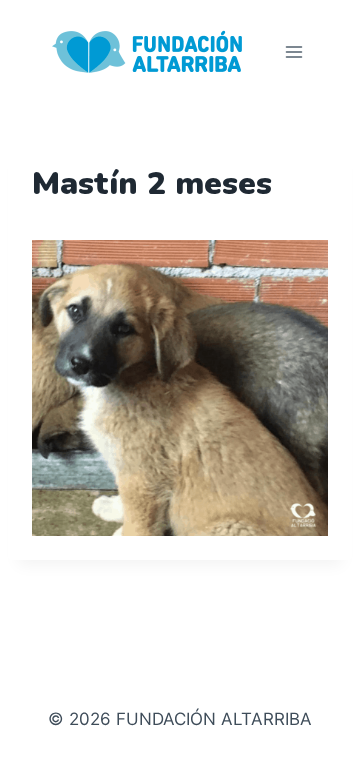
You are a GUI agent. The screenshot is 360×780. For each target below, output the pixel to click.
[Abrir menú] (293, 51)
